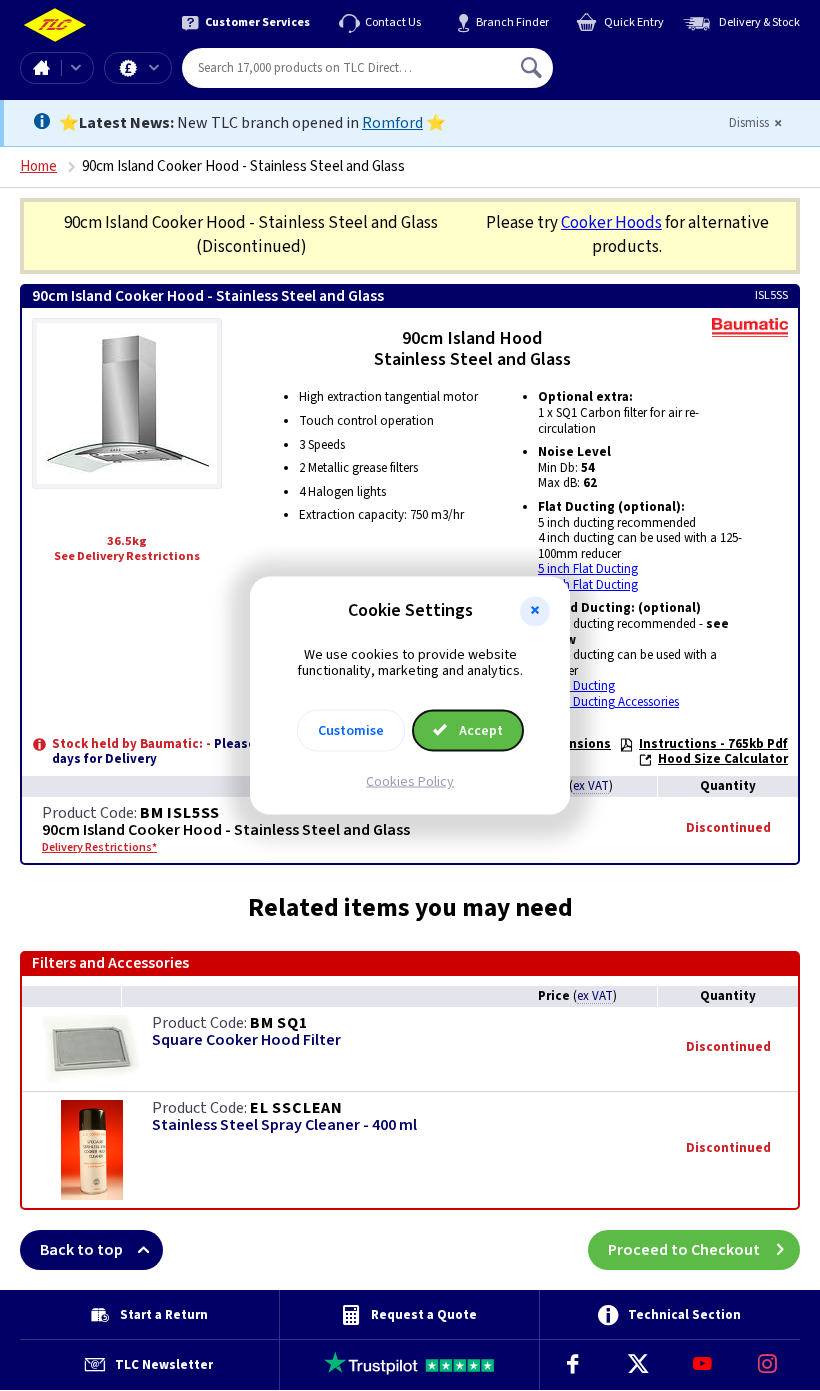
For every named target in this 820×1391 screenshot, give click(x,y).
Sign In (659, 60)
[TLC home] (55, 25)
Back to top (81, 1250)
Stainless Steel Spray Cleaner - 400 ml (284, 1125)
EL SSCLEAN (296, 1108)
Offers (138, 68)
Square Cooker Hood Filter (246, 1040)
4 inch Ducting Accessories (608, 702)
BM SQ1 (279, 1023)
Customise (351, 731)
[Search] (533, 68)
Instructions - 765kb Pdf (713, 744)
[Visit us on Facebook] (572, 1365)
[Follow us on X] (637, 1365)
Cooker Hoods (611, 223)
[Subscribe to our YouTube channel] (702, 1365)
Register (644, 75)
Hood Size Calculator (723, 759)
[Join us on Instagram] (767, 1365)
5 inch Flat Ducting (588, 569)
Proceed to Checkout (684, 1250)
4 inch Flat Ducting (588, 585)
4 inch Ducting (576, 686)
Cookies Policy (410, 782)
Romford (392, 123)
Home (41, 68)
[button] (535, 611)
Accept (479, 731)
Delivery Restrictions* (99, 848)
